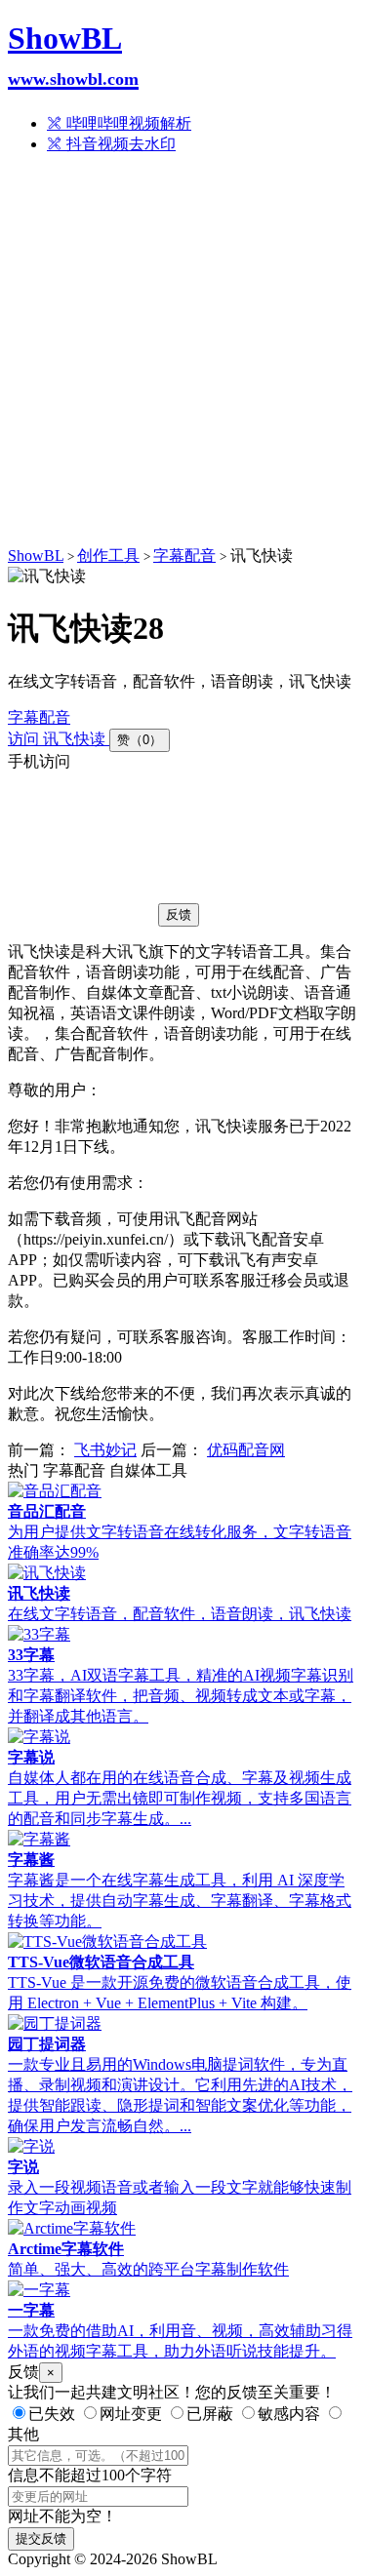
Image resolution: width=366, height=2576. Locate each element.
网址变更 (131, 2414)
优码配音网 (246, 1450)
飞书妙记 (105, 1450)
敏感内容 (289, 2414)
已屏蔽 (210, 2414)
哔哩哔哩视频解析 (127, 123)
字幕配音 (184, 555)
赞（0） (140, 740)
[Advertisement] (183, 354)
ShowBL (73, 55)
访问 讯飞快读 (59, 739)
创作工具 (108, 555)
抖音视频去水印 (119, 144)
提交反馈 (41, 2538)
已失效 (52, 2414)
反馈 (179, 914)
